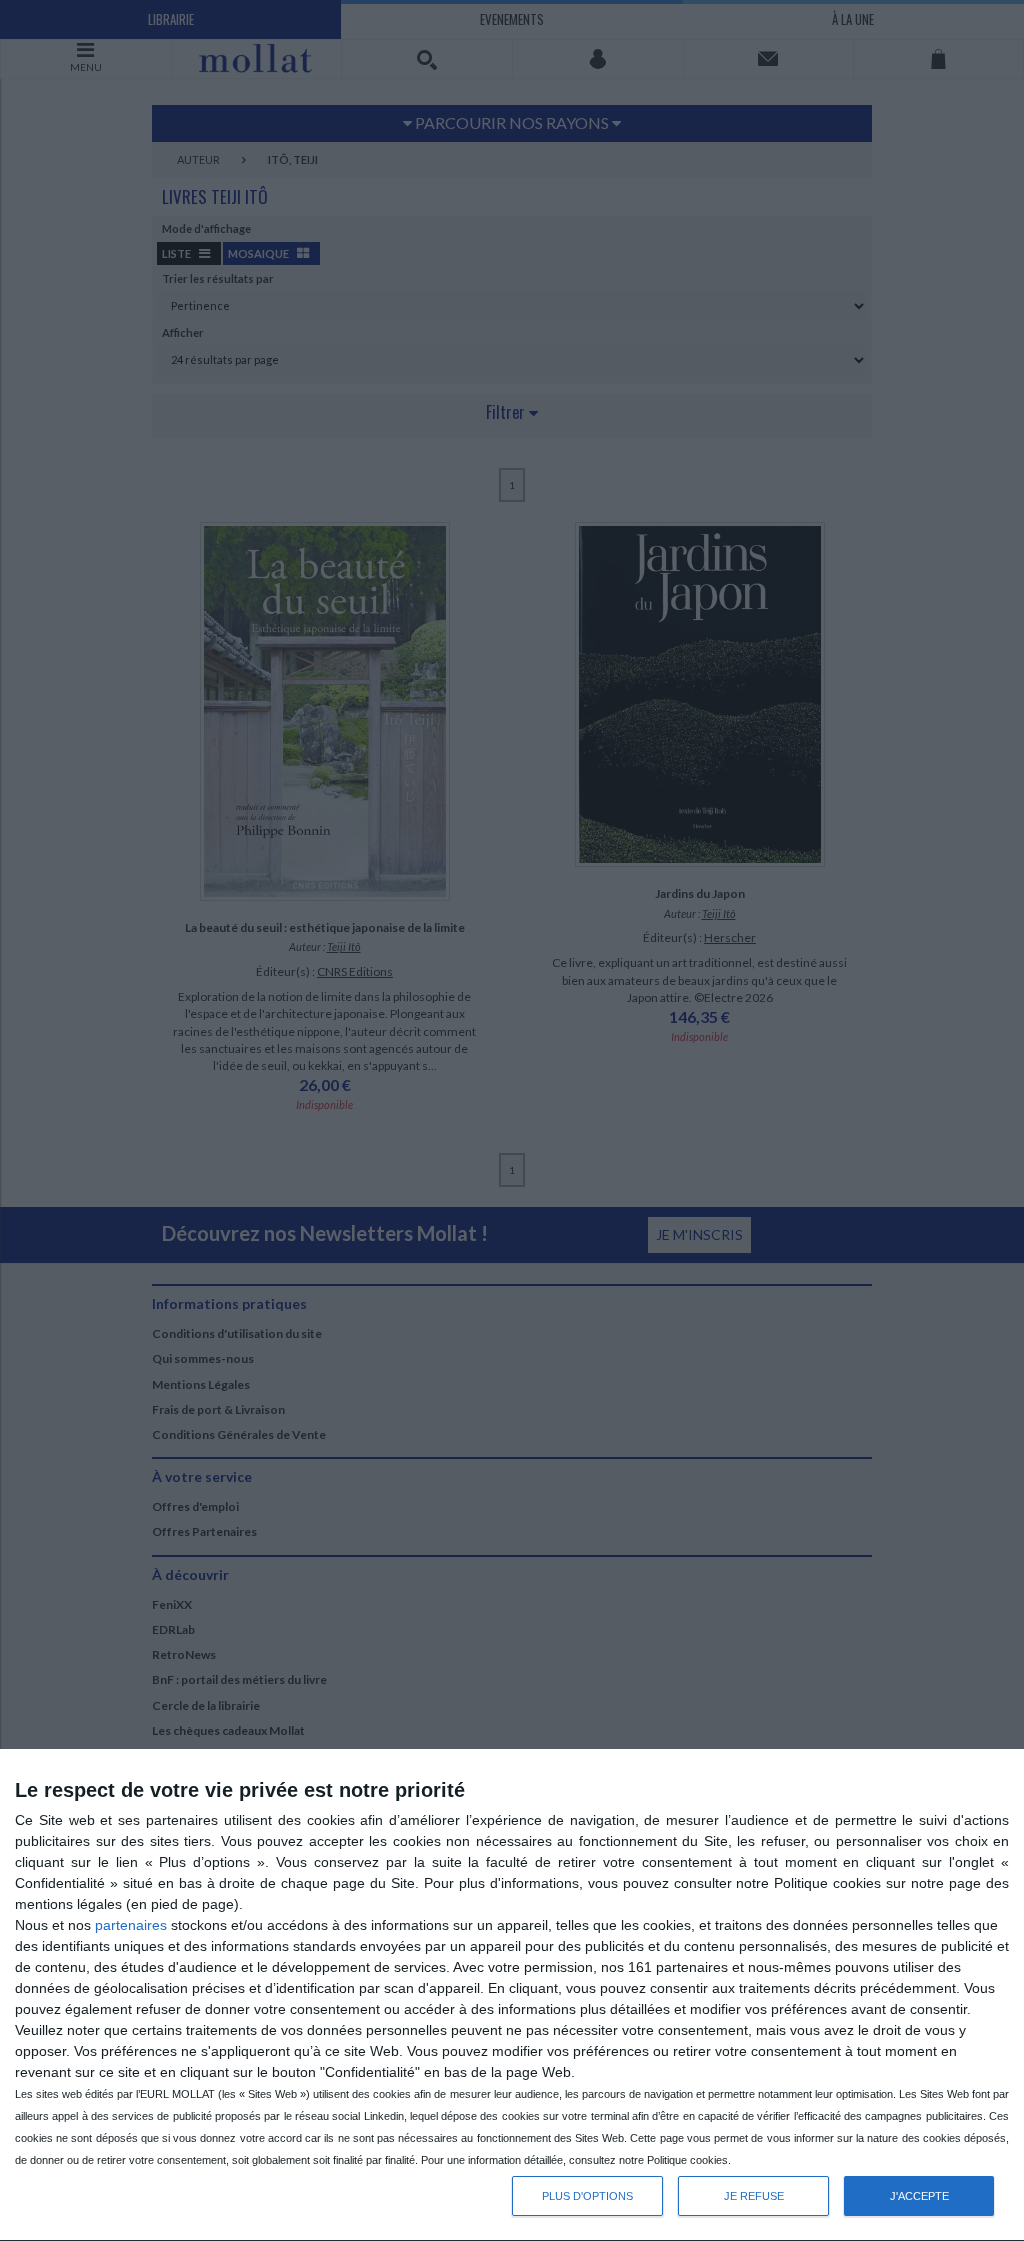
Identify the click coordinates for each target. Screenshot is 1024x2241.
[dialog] (512, 1995)
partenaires (131, 1925)
